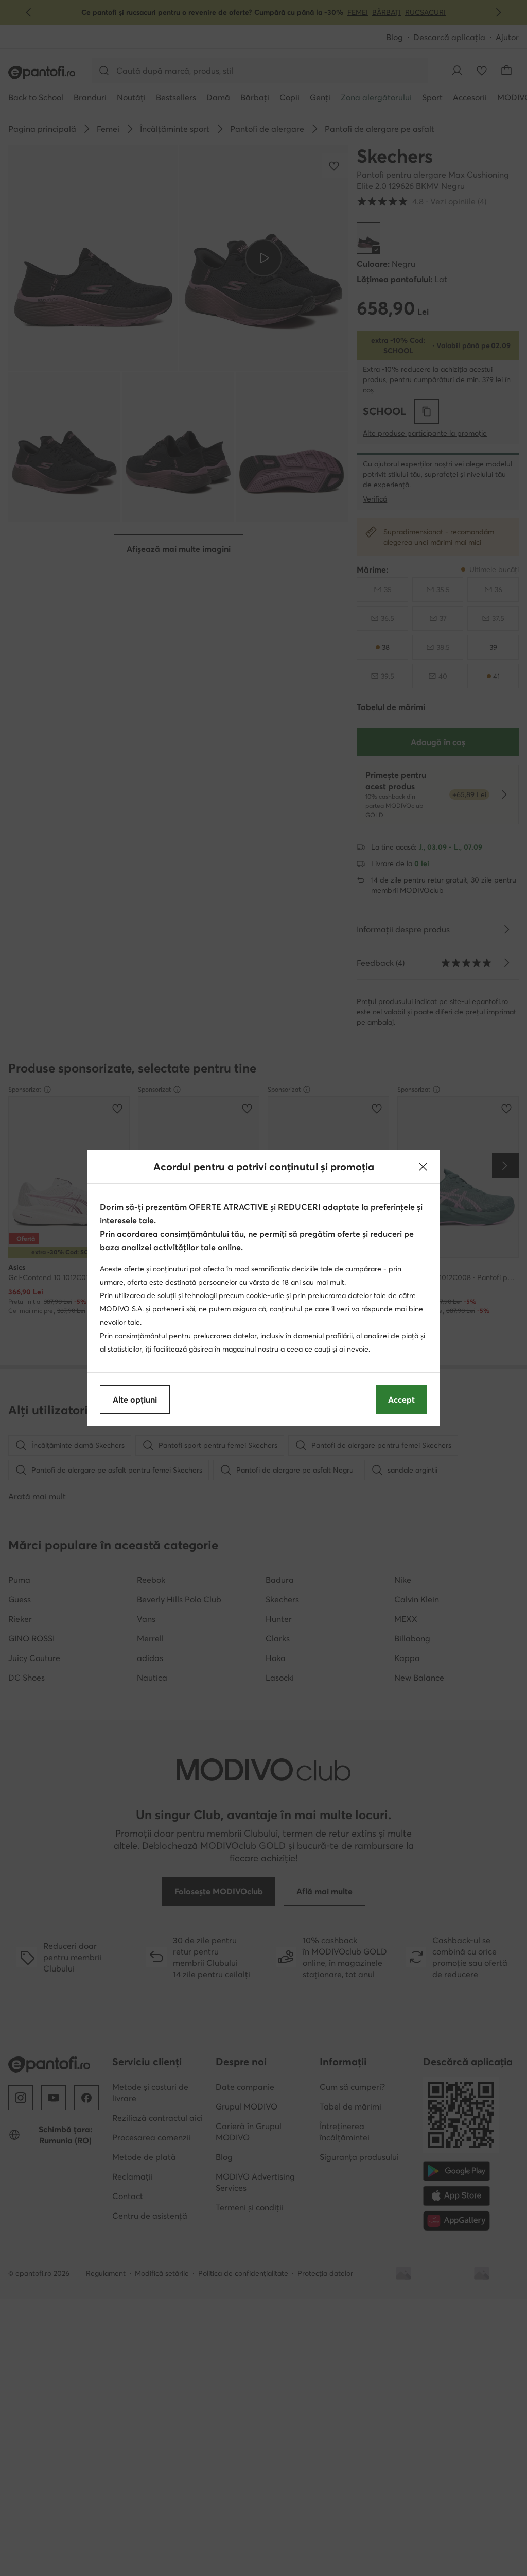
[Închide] (423, 1167)
